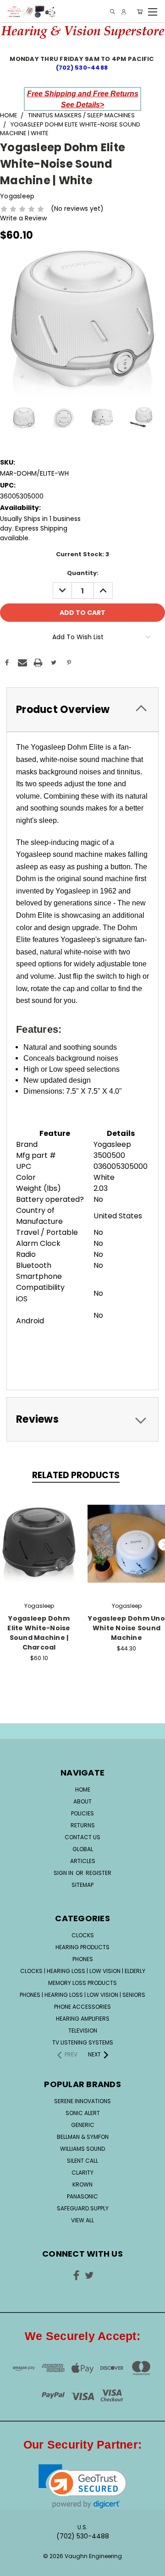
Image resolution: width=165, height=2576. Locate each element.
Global (83, 1849)
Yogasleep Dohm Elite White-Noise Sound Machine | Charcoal (39, 1633)
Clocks (83, 1935)
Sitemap (82, 1885)
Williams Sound (82, 2149)
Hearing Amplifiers (83, 2019)
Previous (14, 2560)
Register (99, 1873)
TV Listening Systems (83, 2042)
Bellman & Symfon (83, 2137)
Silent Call (82, 2161)
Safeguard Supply (83, 2208)
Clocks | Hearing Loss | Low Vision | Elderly (83, 1971)
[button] (83, 2486)
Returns (83, 1825)
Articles (83, 1861)
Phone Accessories (82, 2007)
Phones (83, 1959)
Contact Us (82, 1837)
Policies (82, 1813)
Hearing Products (82, 1947)
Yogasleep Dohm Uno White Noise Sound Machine (126, 1628)
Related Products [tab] (76, 1475)
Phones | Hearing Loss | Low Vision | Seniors (82, 1995)
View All (82, 2220)
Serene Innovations (82, 2101)
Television (83, 2031)
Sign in (64, 1873)
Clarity (82, 2173)
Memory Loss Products (82, 1983)
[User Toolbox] (124, 12)
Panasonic (82, 2196)
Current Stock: (82, 554)
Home (83, 1789)
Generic (83, 2125)
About (82, 1801)
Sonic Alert (83, 2113)
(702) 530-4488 (83, 68)
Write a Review (23, 218)
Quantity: (83, 573)
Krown (82, 2184)
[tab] (82, 710)
